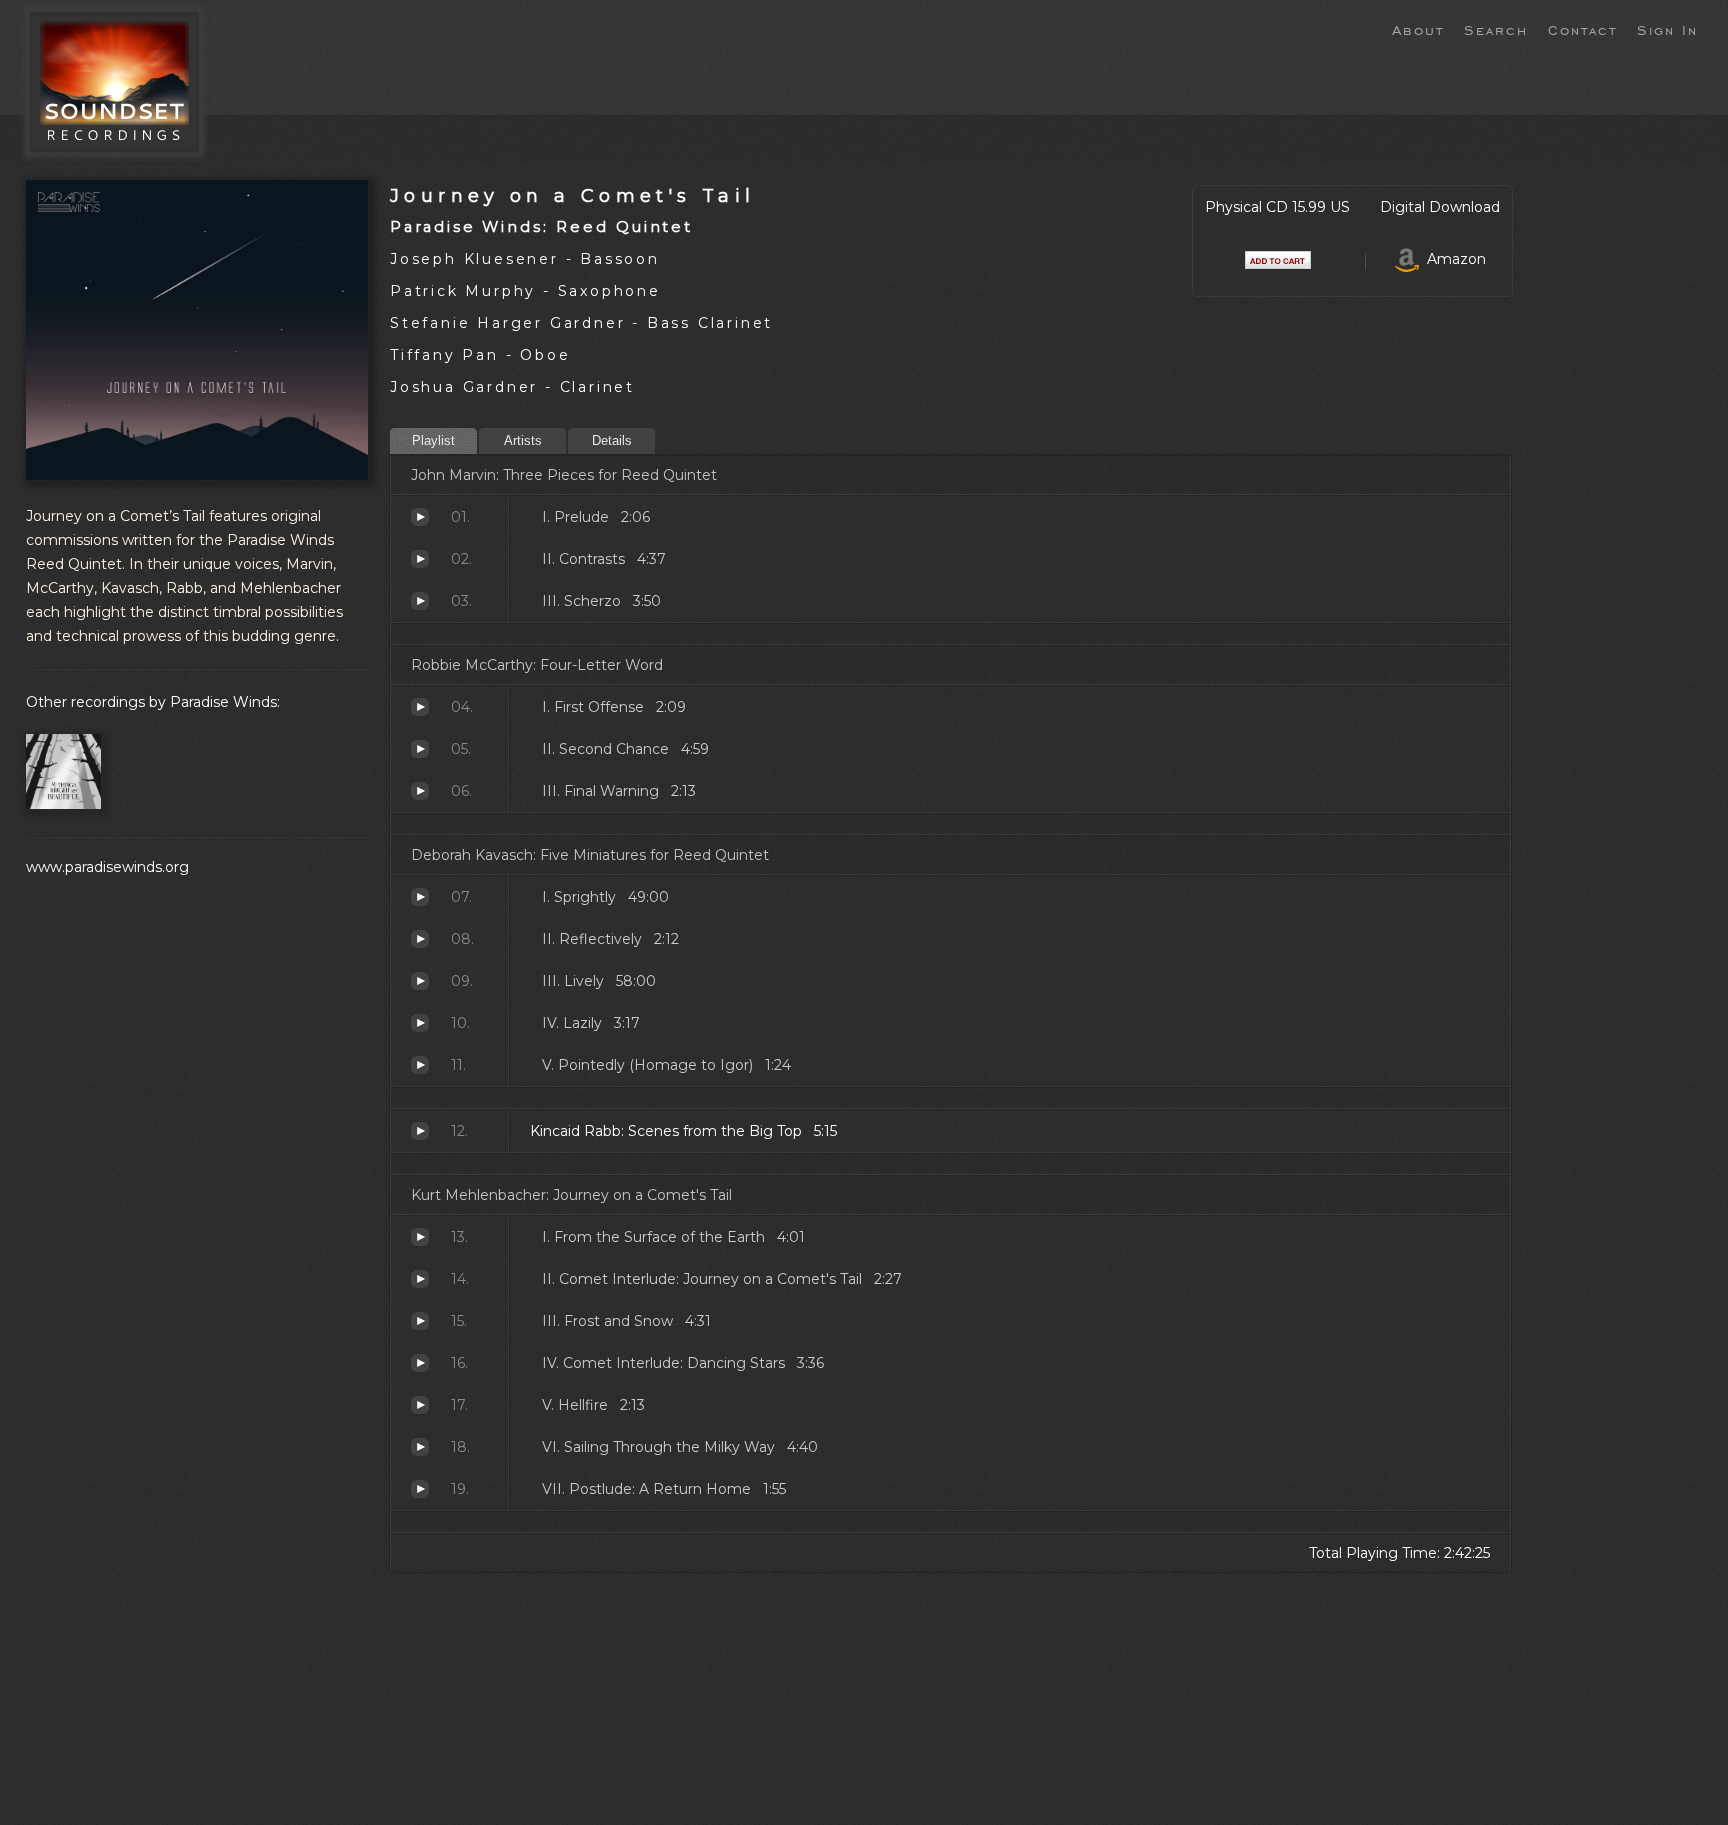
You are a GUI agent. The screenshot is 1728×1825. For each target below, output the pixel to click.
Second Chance (420, 749)
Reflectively (420, 939)
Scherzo (420, 601)
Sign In (1667, 29)
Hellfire (420, 1405)
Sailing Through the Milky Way (420, 1447)
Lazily (420, 1023)
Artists (523, 440)
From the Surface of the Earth (420, 1237)
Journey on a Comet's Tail (572, 195)
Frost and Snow (420, 1321)
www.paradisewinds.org (107, 867)
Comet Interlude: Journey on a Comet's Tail (420, 1279)
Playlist (433, 440)
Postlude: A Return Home (420, 1489)
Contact (1582, 29)
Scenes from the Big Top (420, 1131)
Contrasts (420, 559)
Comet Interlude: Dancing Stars (420, 1363)
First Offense (420, 707)
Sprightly (420, 897)
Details (612, 440)
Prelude (420, 517)
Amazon (1452, 259)
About (1418, 29)
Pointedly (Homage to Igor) (420, 1065)
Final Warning (420, 791)
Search (1496, 29)
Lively (420, 981)
